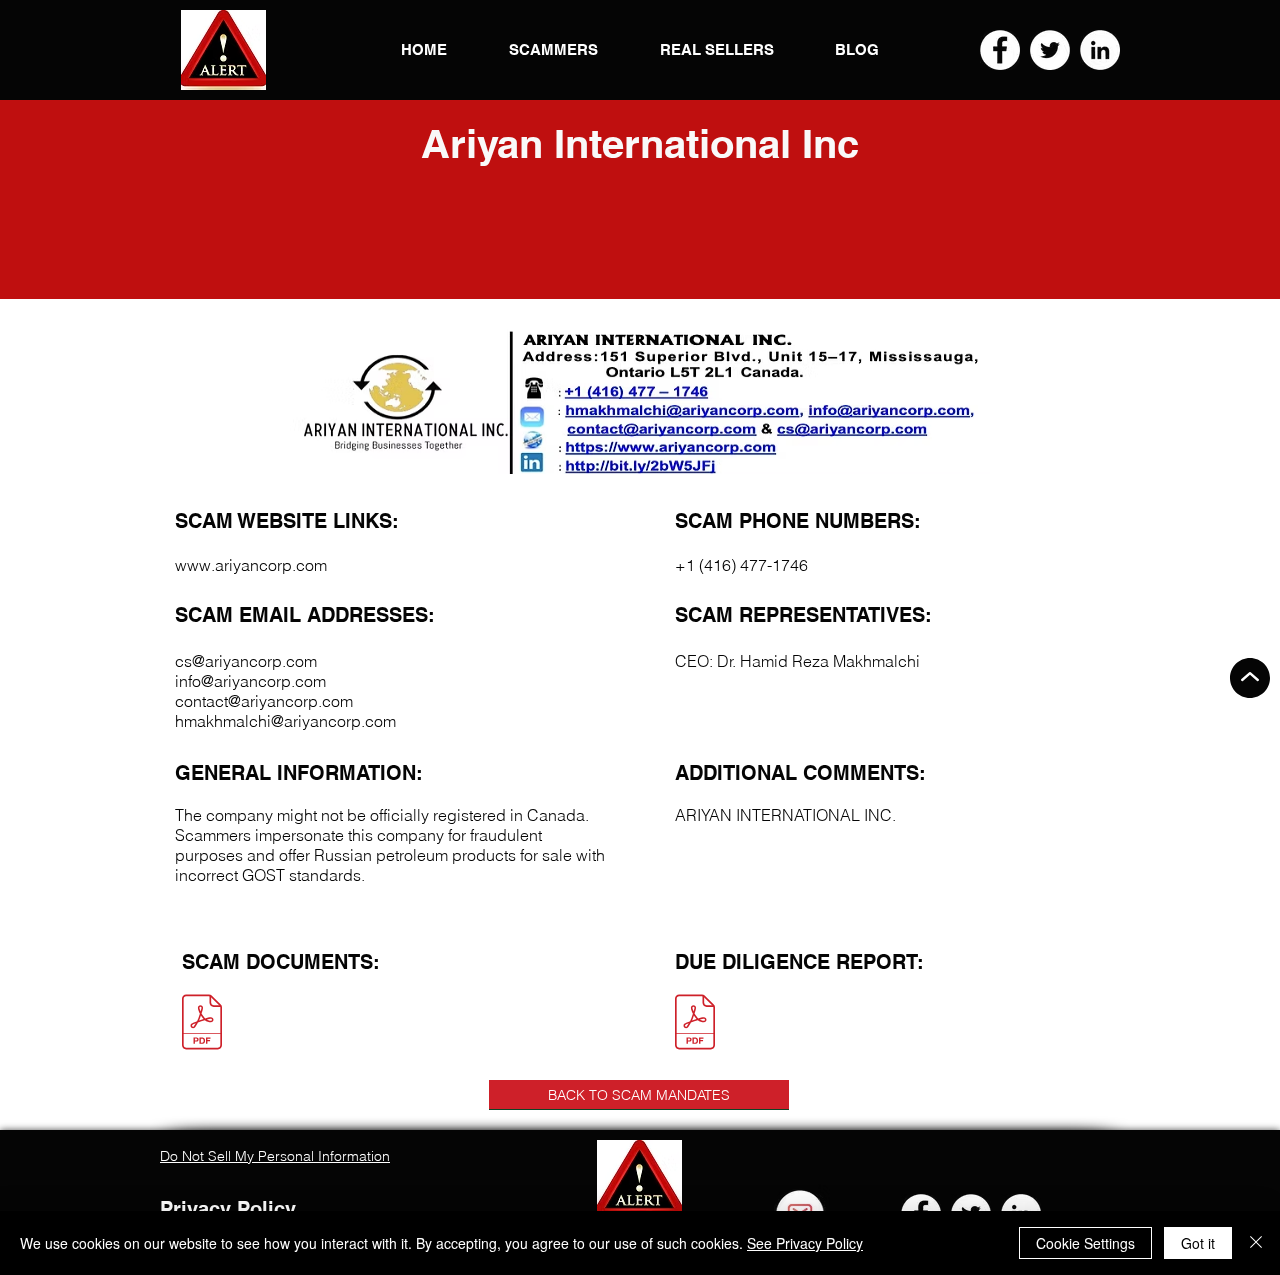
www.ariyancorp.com (251, 565)
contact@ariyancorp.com (264, 701)
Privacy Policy (228, 1209)
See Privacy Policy (805, 1243)
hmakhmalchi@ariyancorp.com (285, 721)
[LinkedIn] (1100, 50)
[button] (223, 50)
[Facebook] (1000, 50)
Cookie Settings (1085, 1243)
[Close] (1256, 1243)
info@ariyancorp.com (250, 681)
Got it (1198, 1243)
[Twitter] (1050, 50)
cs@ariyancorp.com (246, 661)
